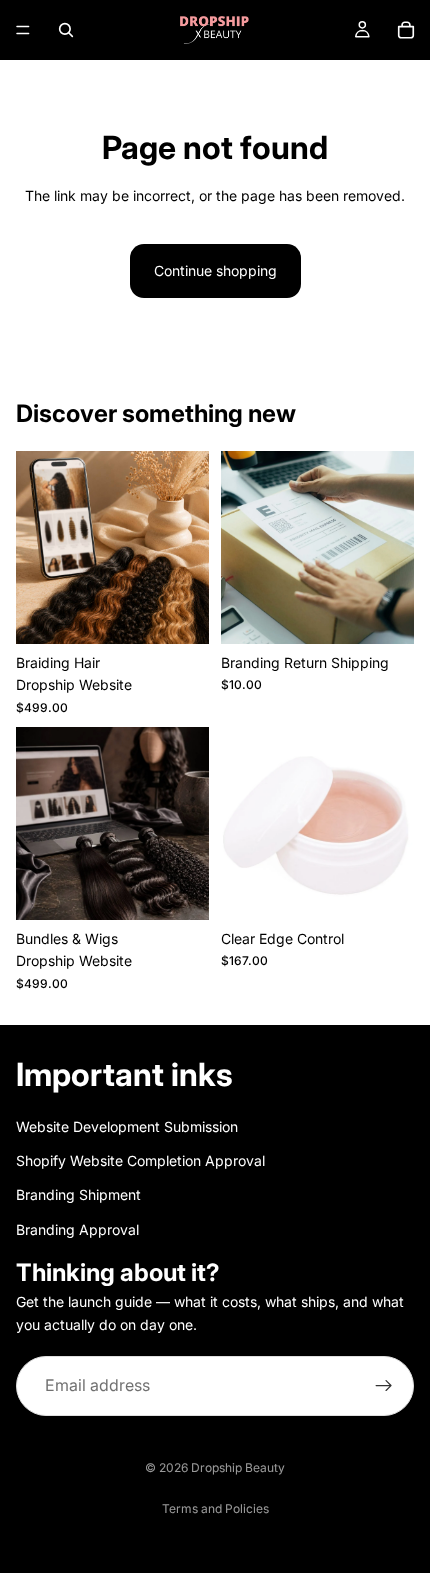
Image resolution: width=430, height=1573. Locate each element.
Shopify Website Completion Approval (140, 1160)
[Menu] (23, 30)
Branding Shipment (78, 1194)
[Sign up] (384, 1386)
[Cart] (406, 30)
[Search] (66, 30)
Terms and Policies (215, 1508)
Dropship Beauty (238, 1467)
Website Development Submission (127, 1125)
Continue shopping (215, 270)
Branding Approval (77, 1228)
